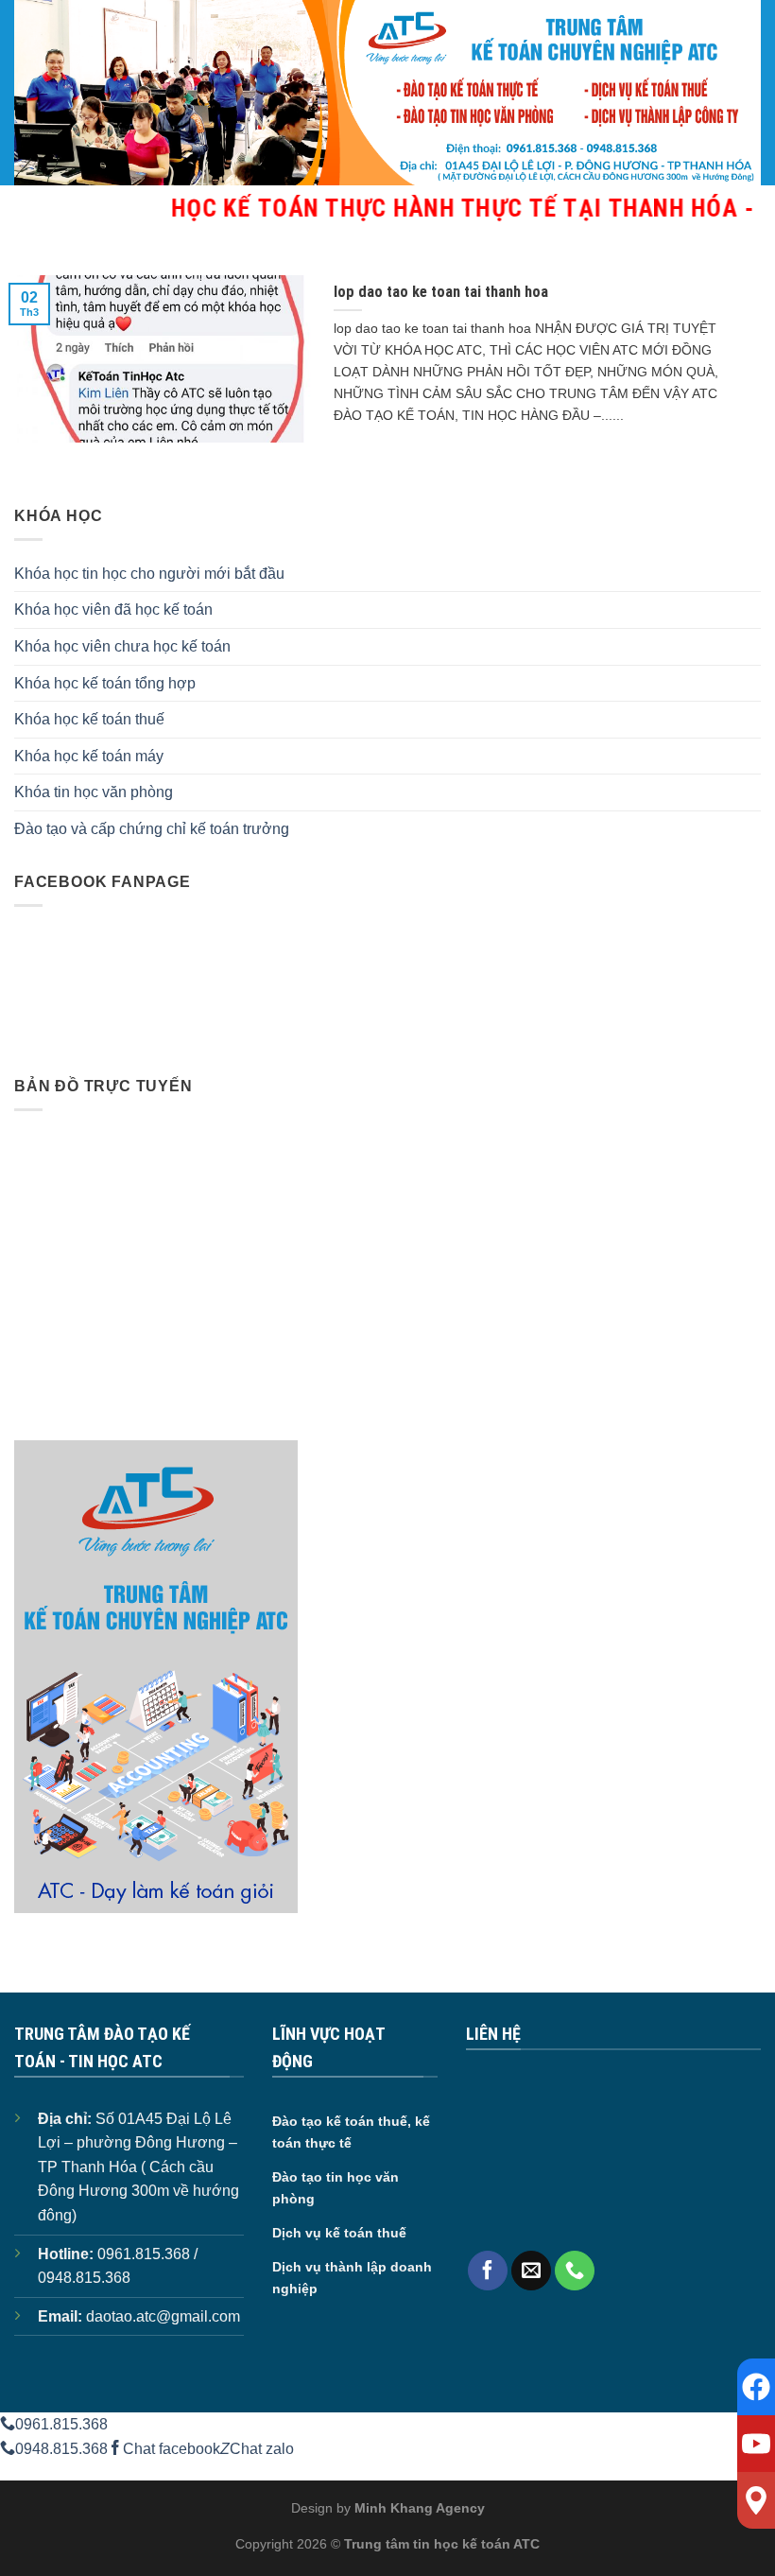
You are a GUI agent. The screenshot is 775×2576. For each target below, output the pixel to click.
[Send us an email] (531, 2271)
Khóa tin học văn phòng (94, 792)
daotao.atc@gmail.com (163, 2316)
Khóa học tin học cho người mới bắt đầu (149, 574)
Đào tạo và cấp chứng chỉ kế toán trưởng (152, 829)
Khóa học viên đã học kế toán (113, 609)
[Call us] (575, 2271)
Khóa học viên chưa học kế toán (122, 646)
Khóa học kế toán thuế (89, 719)
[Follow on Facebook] (488, 2271)
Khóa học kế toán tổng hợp (105, 683)
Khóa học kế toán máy (89, 756)
